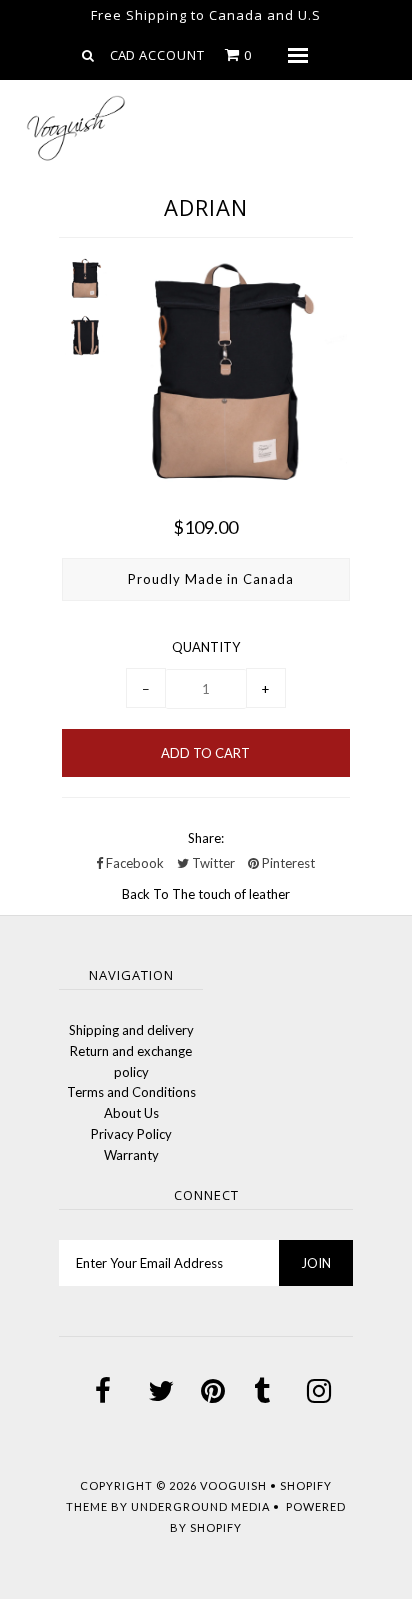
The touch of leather (231, 894)
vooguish (233, 1485)
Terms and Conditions (131, 1092)
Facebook (133, 863)
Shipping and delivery (131, 1030)
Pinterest (287, 863)
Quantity (206, 647)
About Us (131, 1113)
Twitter (212, 863)
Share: (206, 838)
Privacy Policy (131, 1134)
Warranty (131, 1155)
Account (172, 55)
